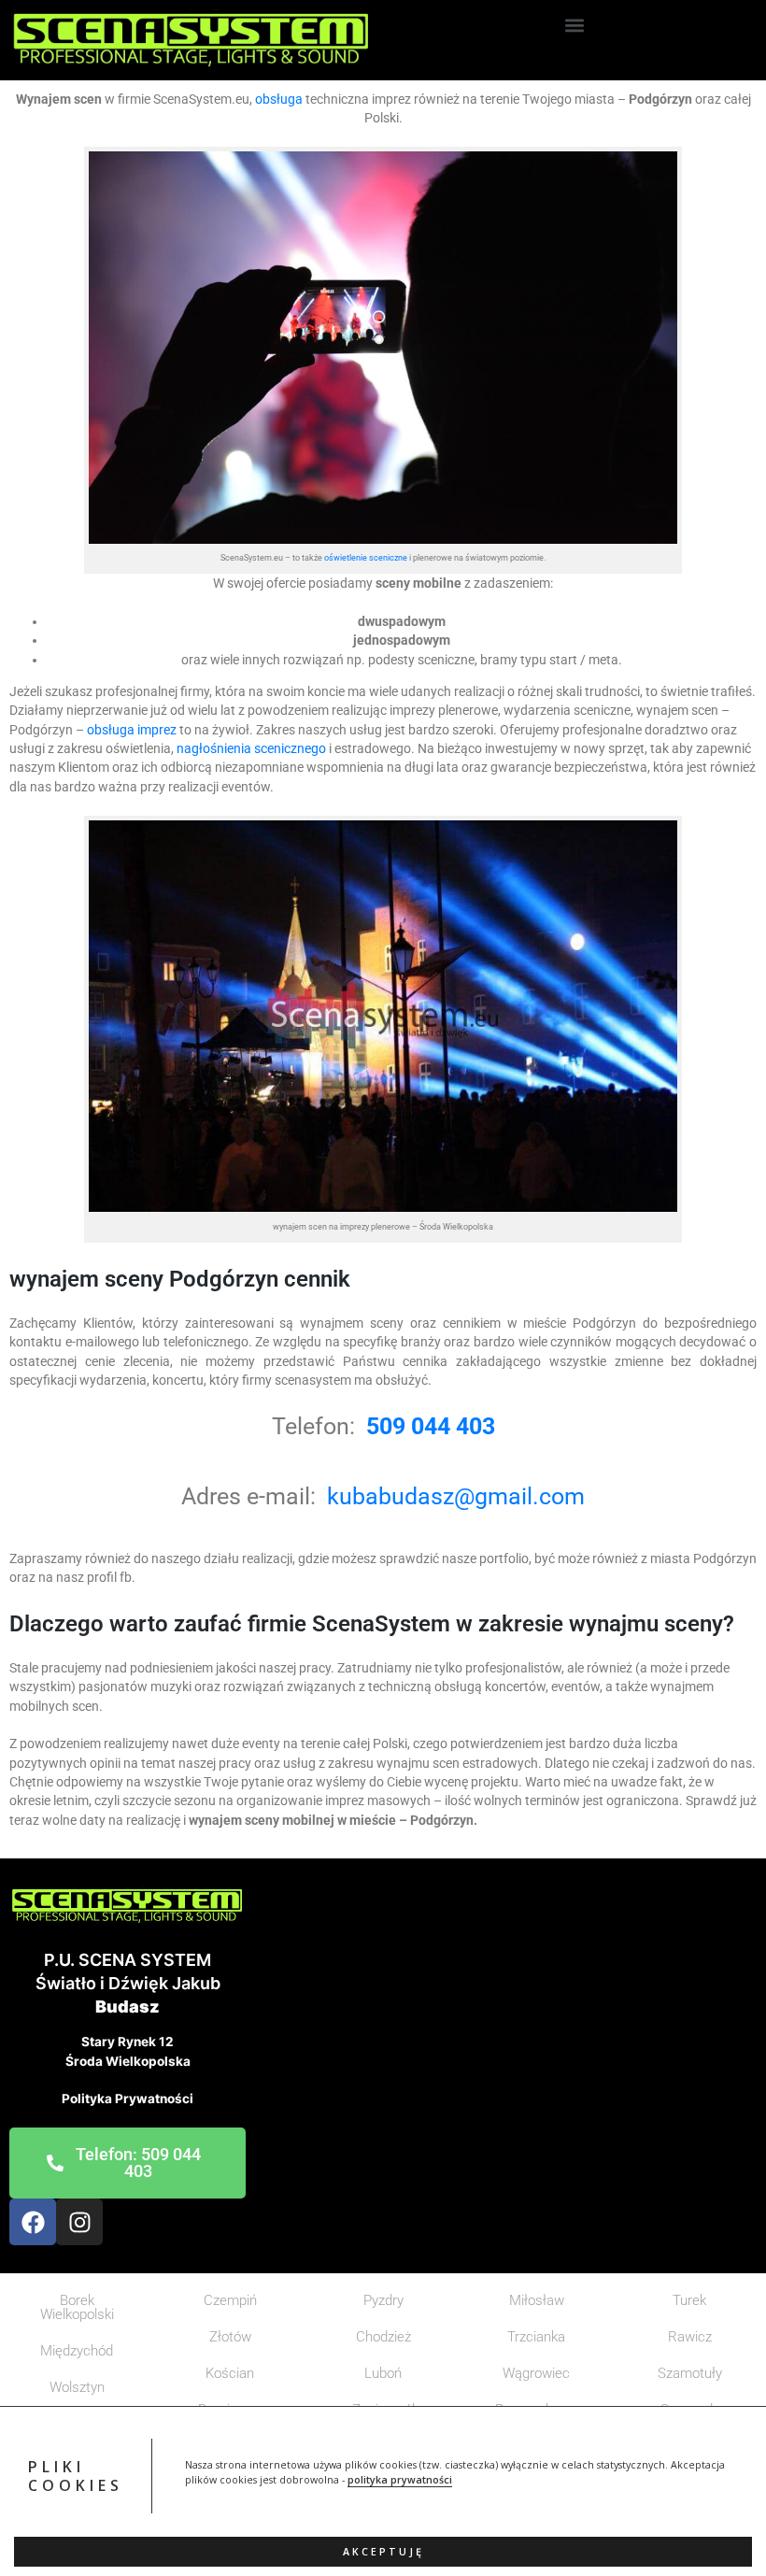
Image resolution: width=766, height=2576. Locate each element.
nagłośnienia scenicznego (251, 748)
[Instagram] (79, 2222)
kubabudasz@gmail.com (456, 1496)
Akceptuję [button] (383, 2552)
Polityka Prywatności (128, 2099)
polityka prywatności (400, 2480)
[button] (574, 25)
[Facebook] (33, 2222)
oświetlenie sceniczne (366, 557)
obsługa (279, 99)
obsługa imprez (130, 730)
